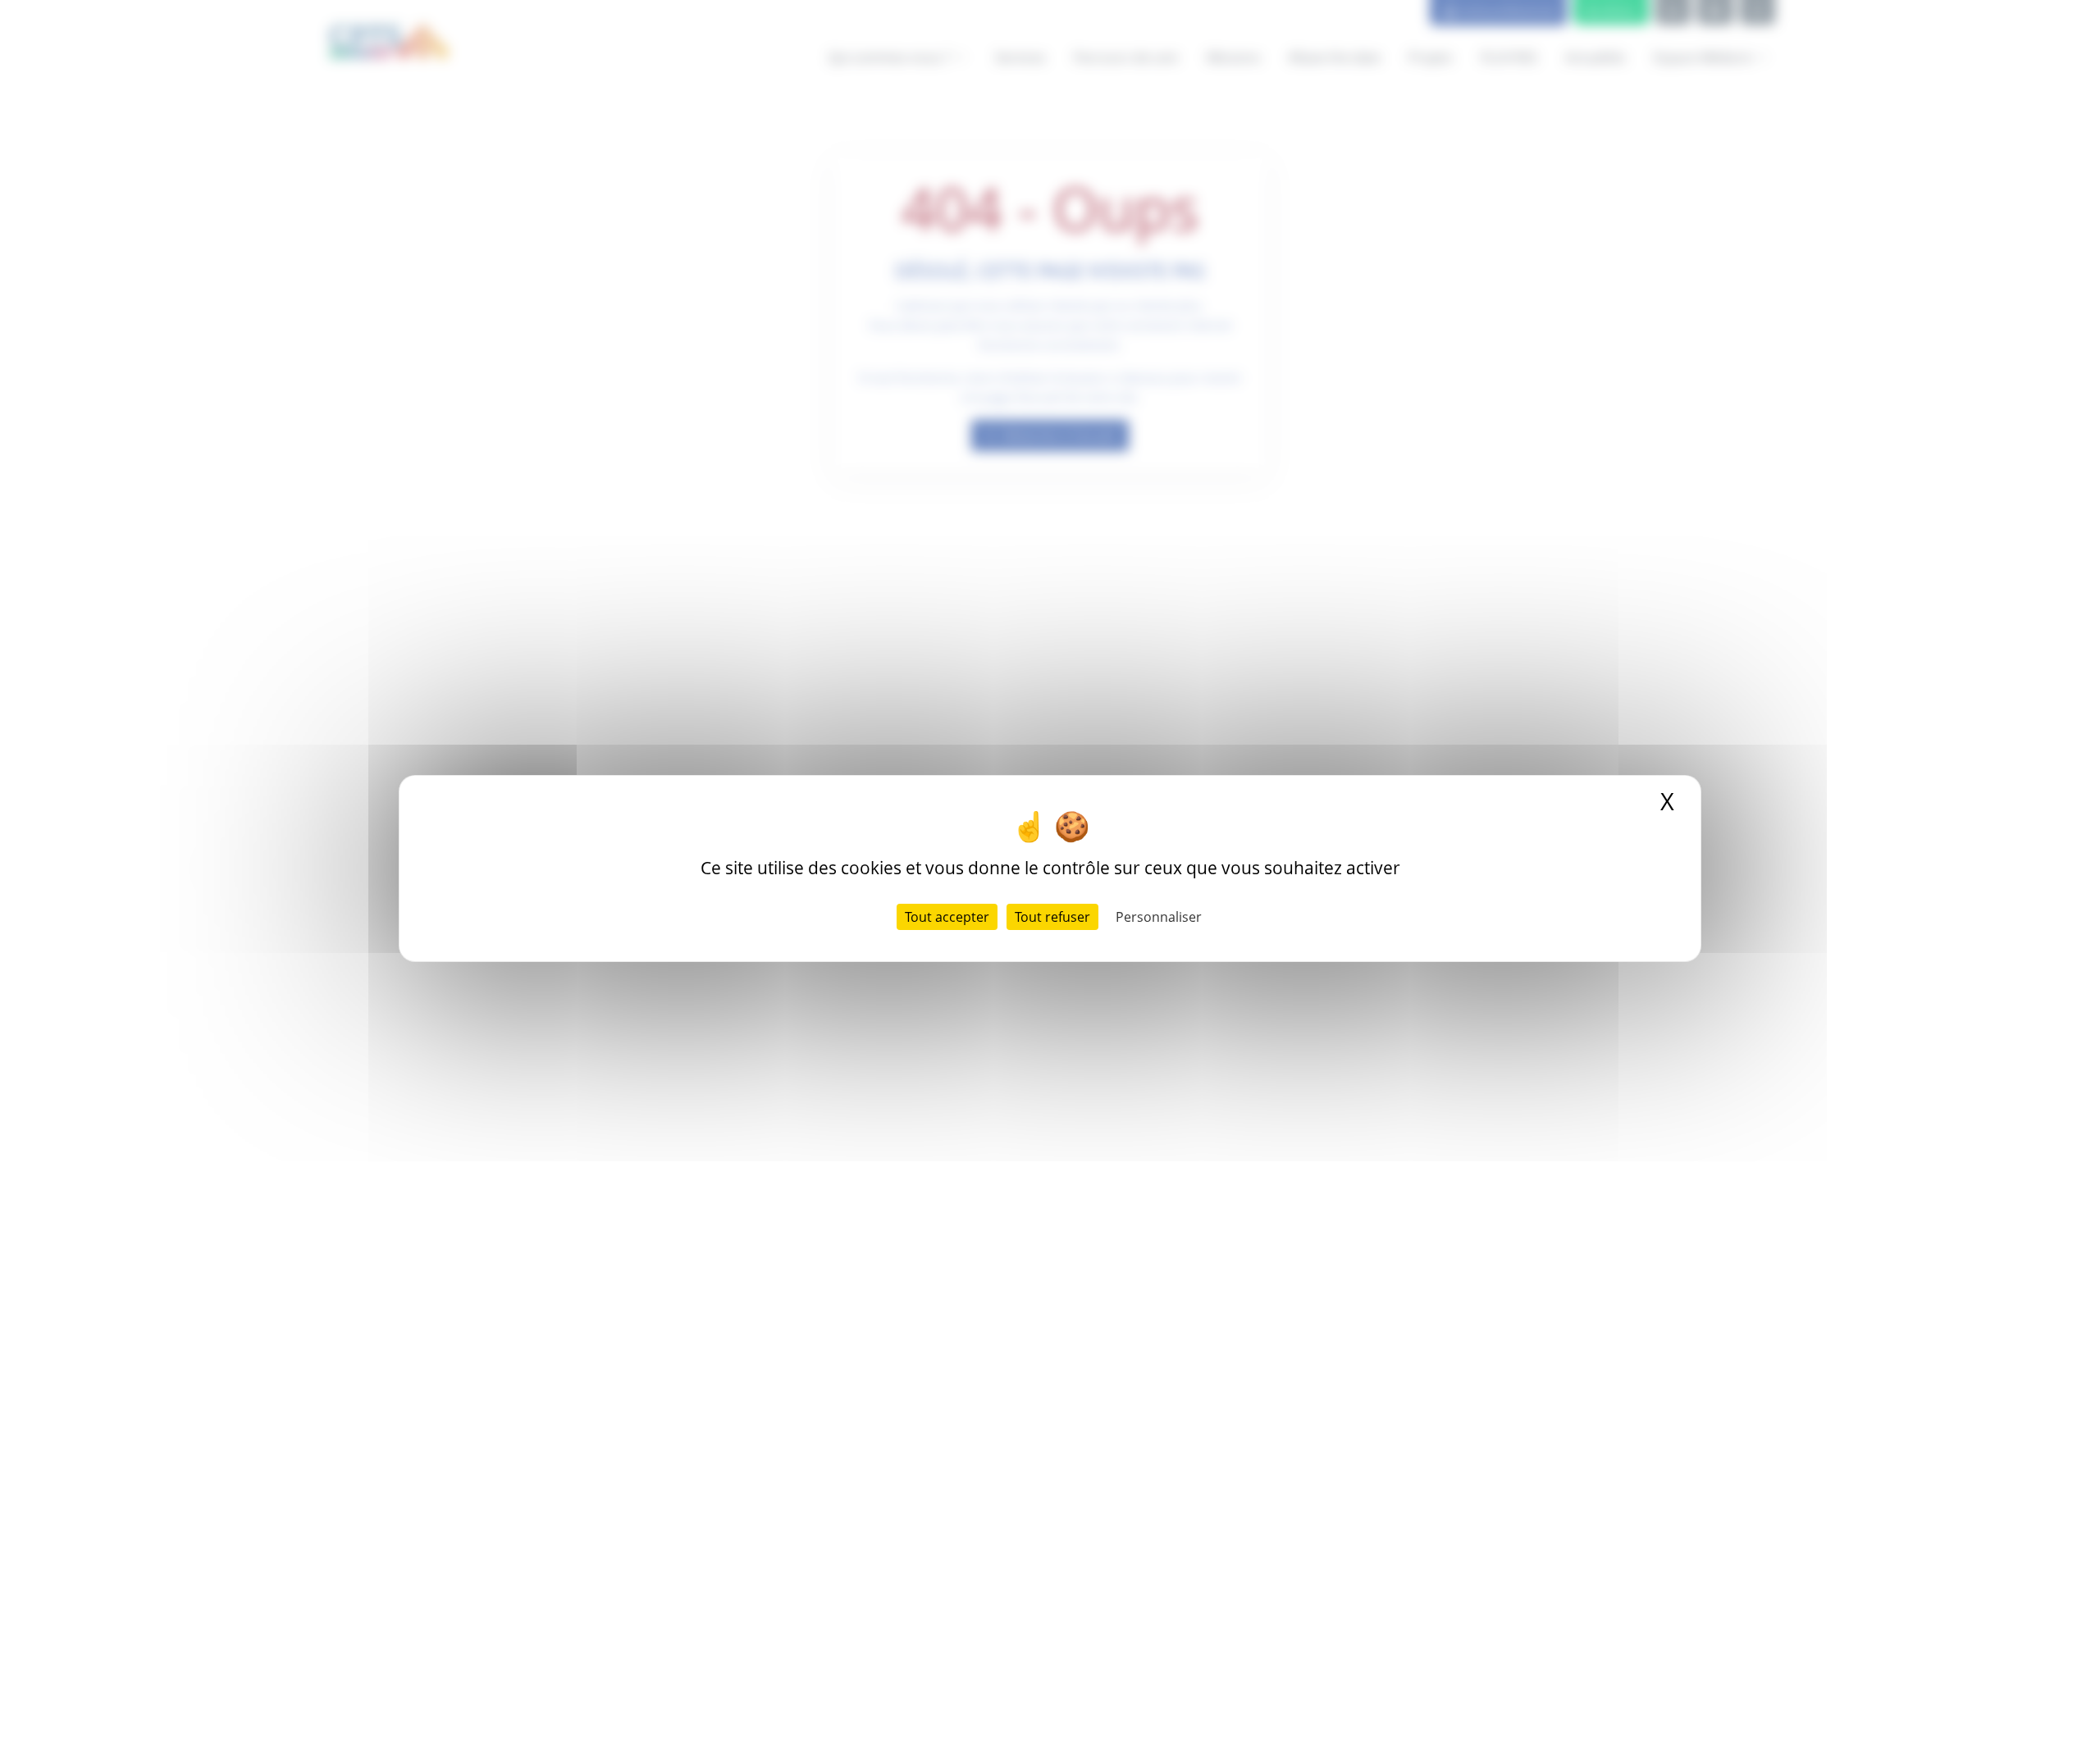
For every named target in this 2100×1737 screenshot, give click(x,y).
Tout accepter (947, 917)
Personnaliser (1159, 917)
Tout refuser (1052, 917)
